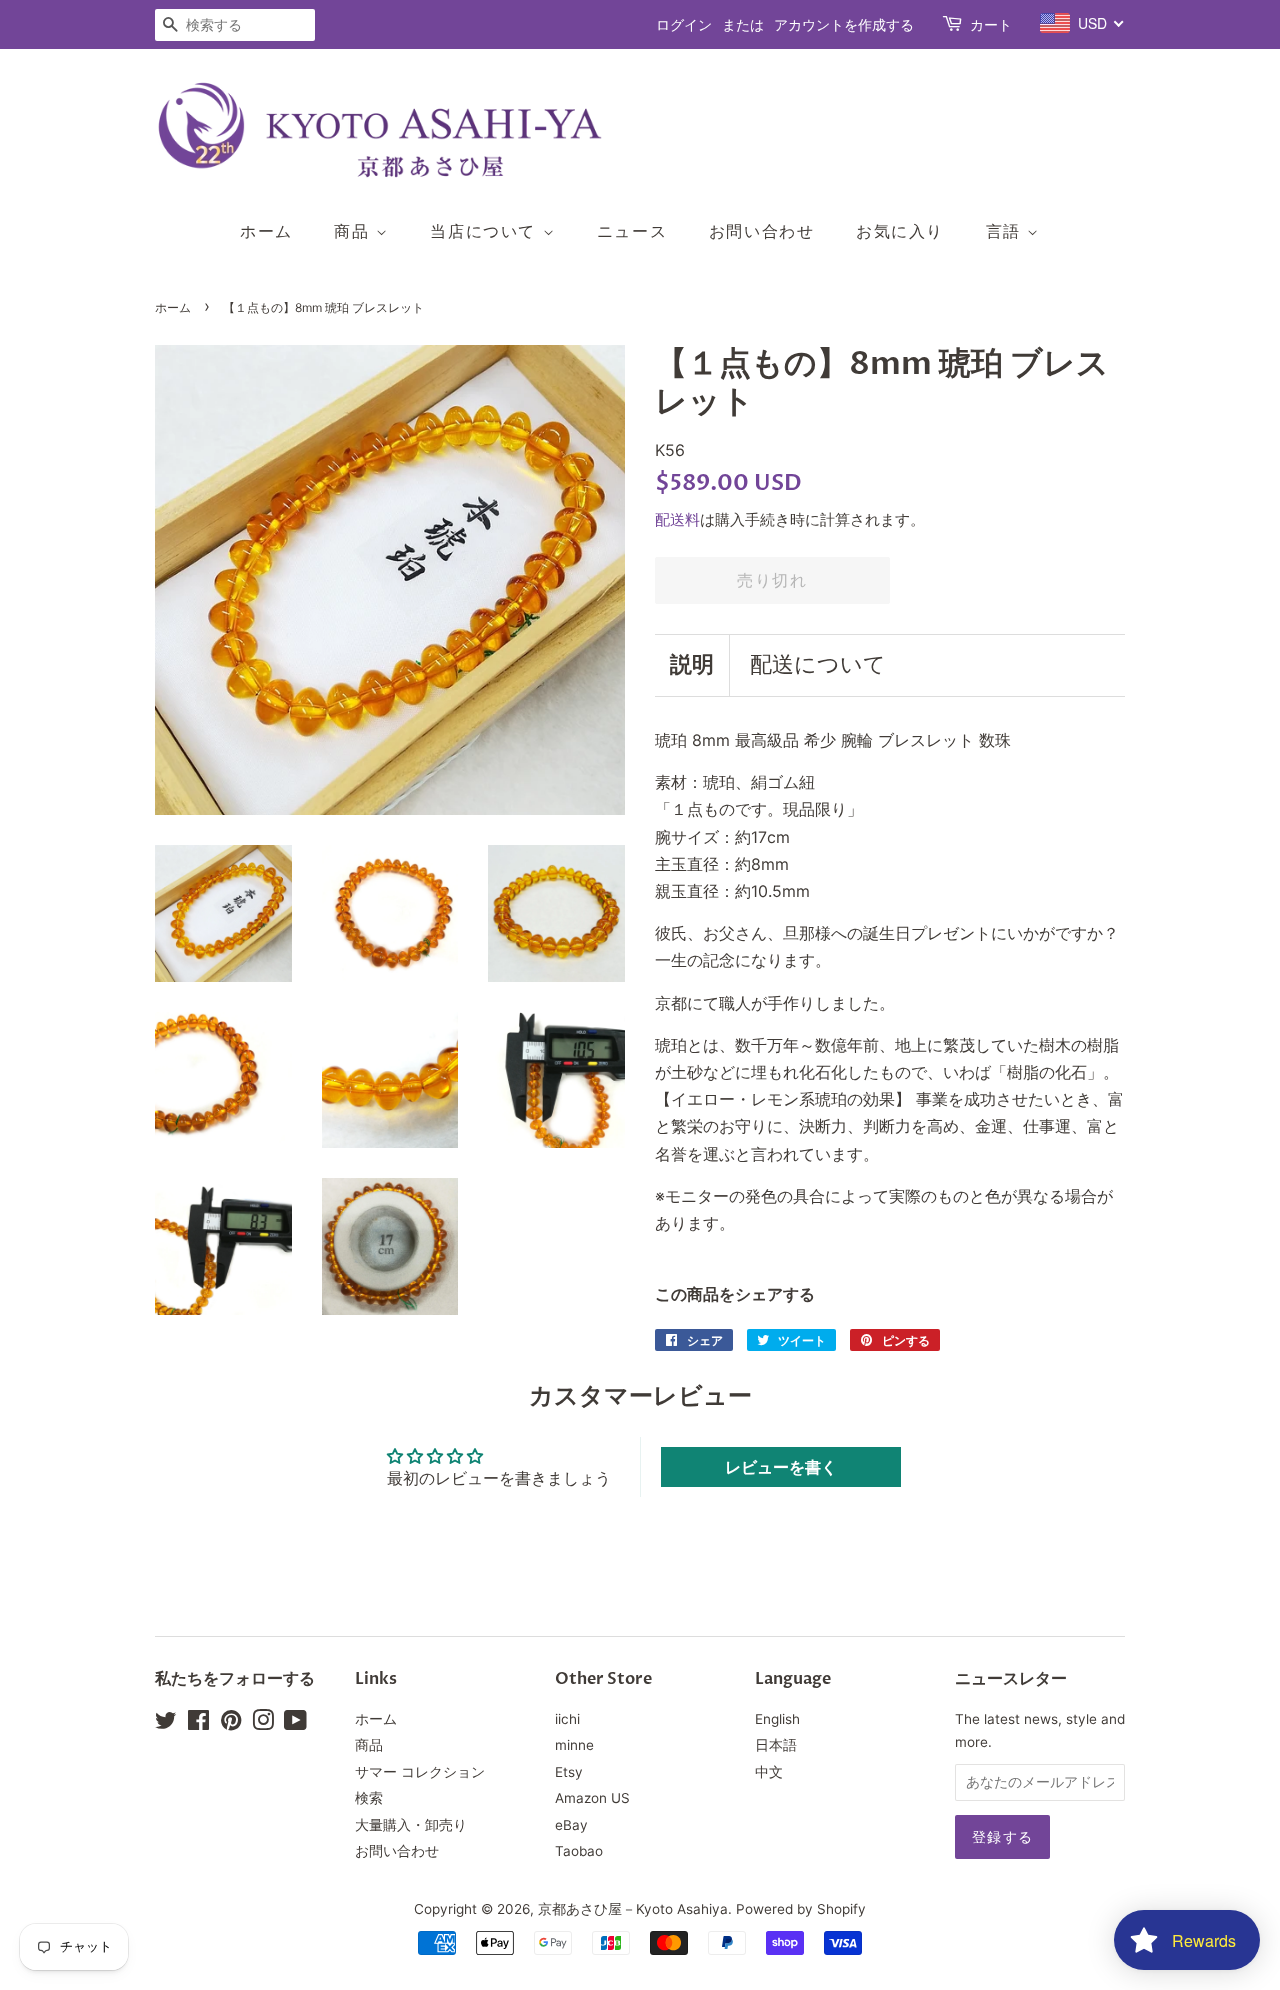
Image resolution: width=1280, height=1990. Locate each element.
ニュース (632, 231)
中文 (769, 1772)
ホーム (266, 231)
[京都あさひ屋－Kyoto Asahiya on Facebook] (198, 1724)
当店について (486, 231)
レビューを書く (781, 1467)
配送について (818, 665)
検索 (369, 1798)
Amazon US (592, 1798)
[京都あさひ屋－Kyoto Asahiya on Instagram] (263, 1724)
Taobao (579, 1851)
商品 (355, 231)
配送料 (677, 519)
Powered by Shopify (801, 1909)
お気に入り (900, 231)
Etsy (569, 1772)
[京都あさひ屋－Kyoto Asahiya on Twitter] (166, 1724)
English (777, 1719)
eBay (571, 1825)
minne (574, 1745)
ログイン (684, 24)
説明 (692, 665)
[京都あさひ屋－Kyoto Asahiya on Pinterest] (231, 1724)
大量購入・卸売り (411, 1825)
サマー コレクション (420, 1772)
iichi (567, 1719)
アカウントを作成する (844, 24)
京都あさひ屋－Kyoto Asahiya (633, 1909)
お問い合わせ (762, 231)
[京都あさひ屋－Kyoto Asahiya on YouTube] (295, 1724)
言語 (1007, 231)
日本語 (776, 1745)
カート (991, 24)
